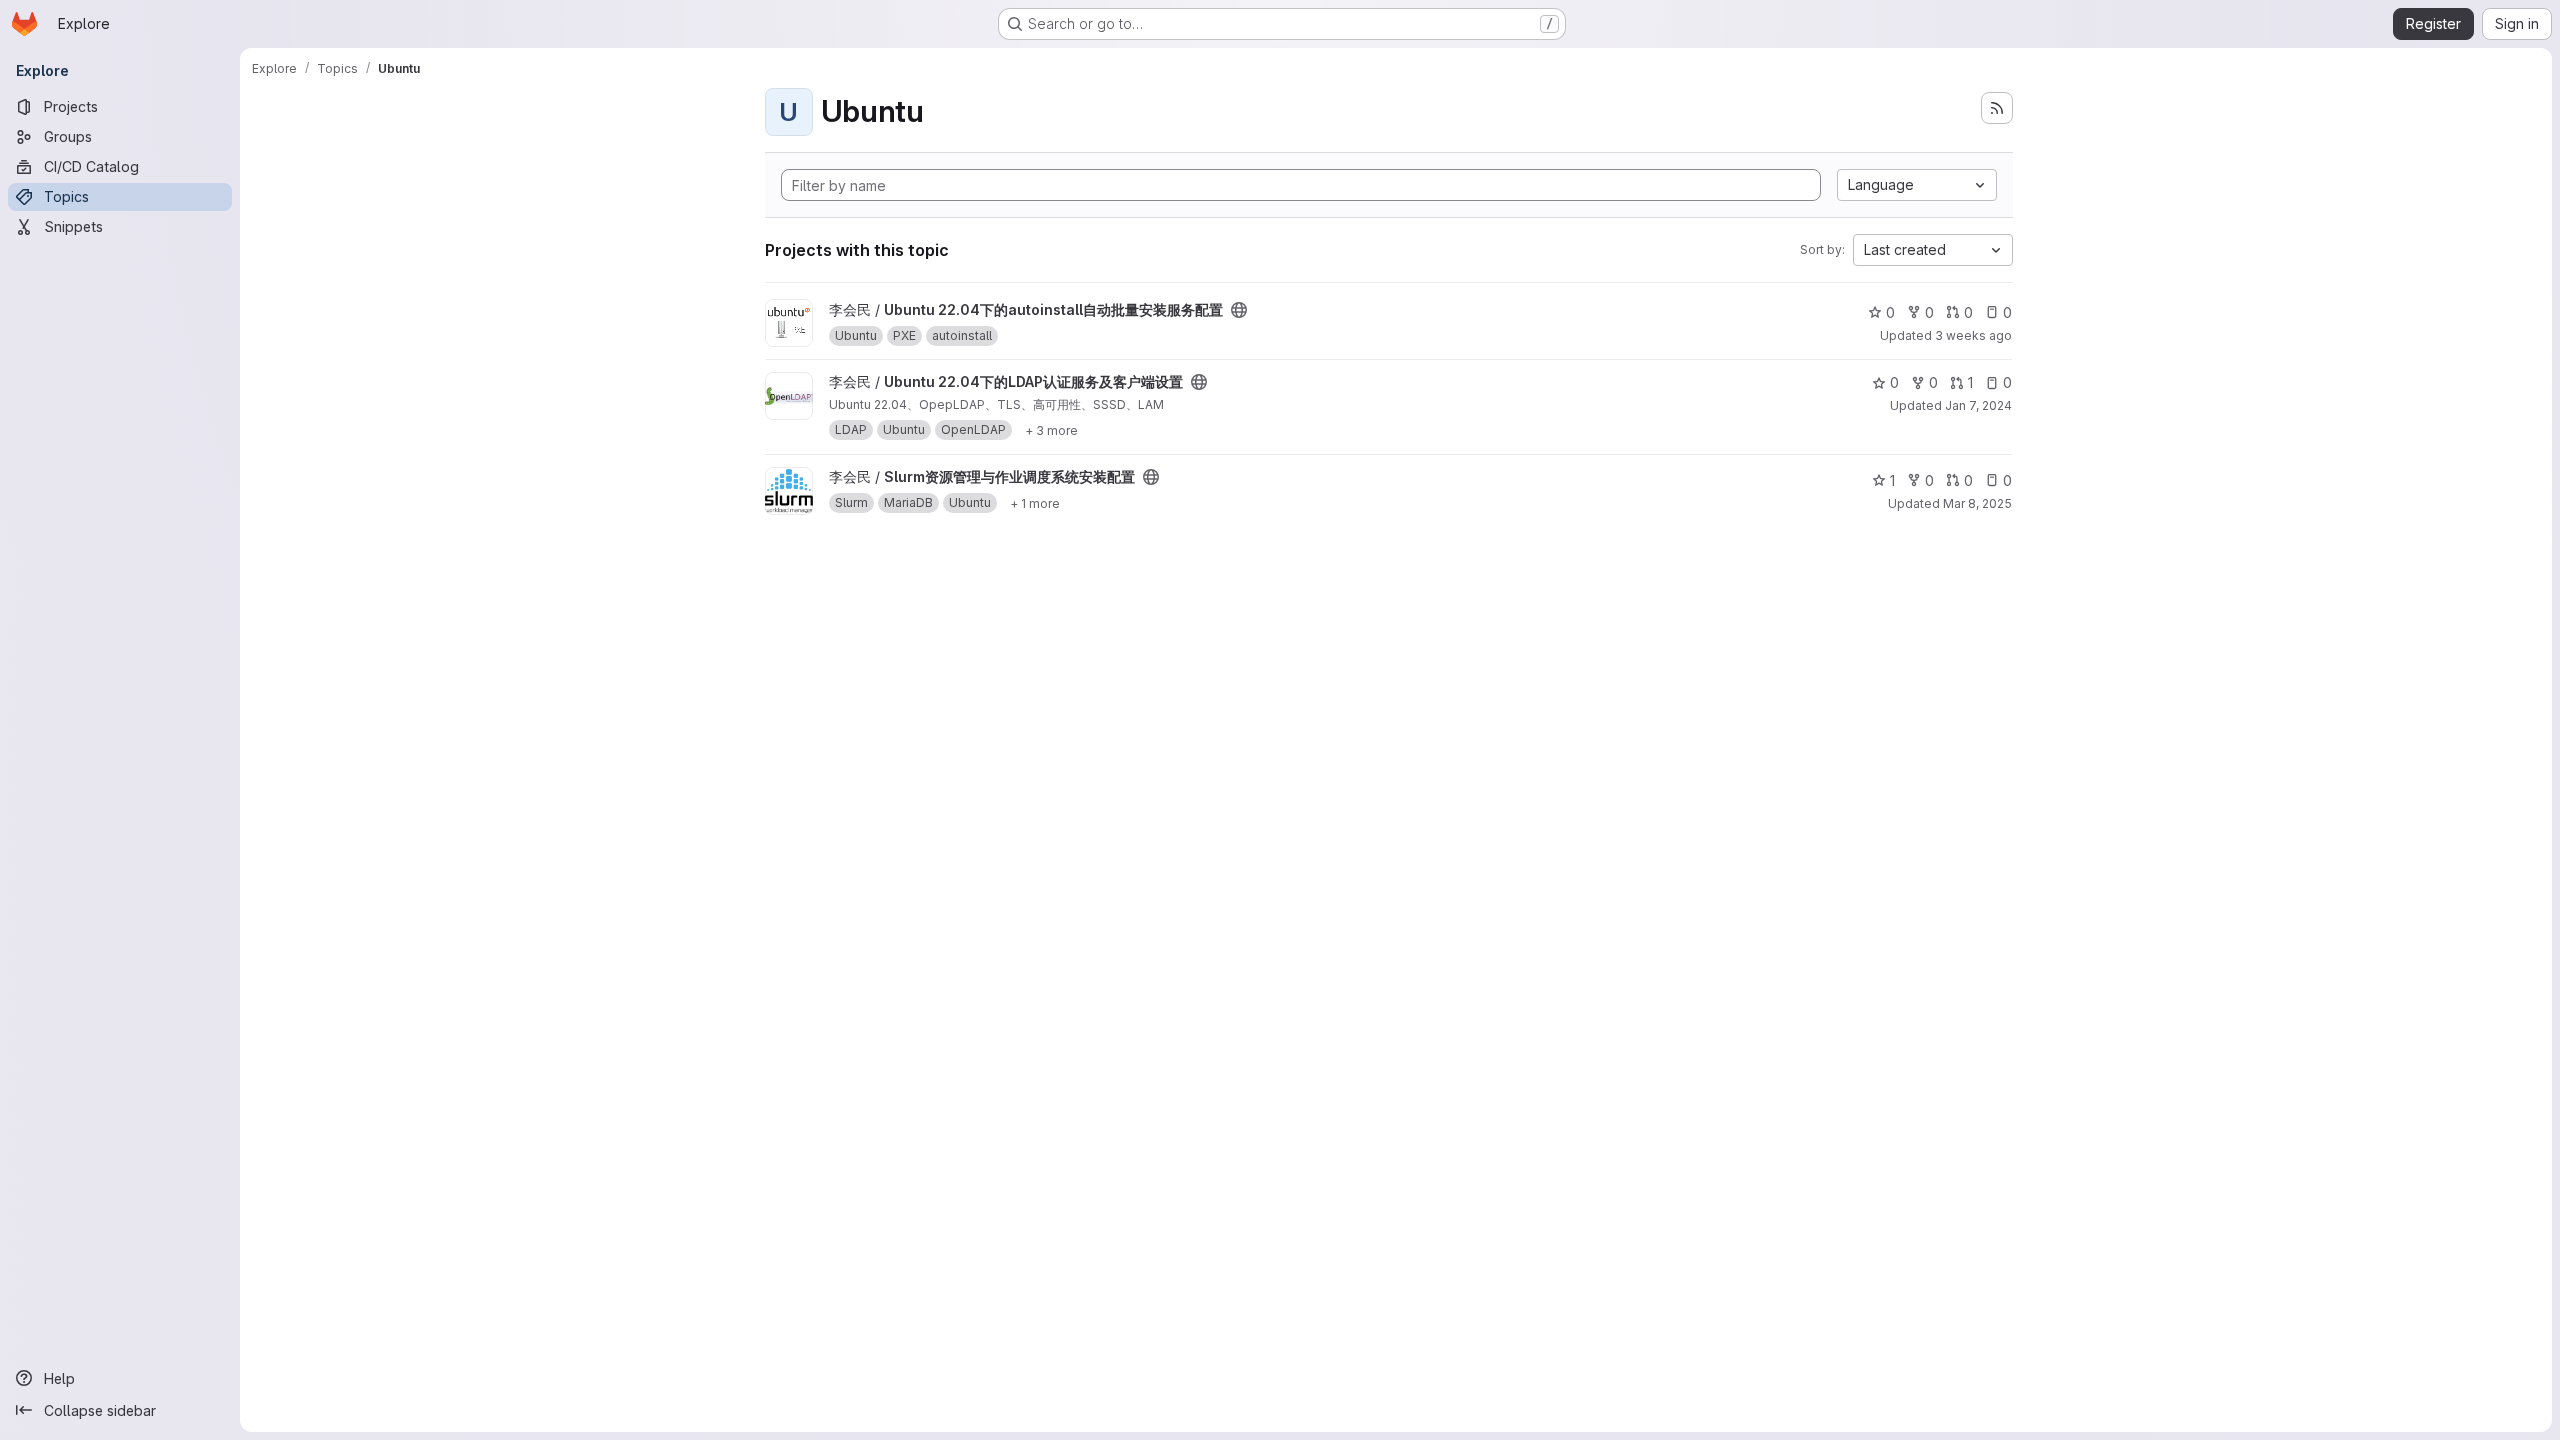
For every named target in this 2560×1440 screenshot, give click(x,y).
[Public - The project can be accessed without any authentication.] (1239, 310)
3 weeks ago (1973, 335)
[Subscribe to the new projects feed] (1997, 108)
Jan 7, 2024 (1978, 405)
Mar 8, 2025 (1977, 503)
